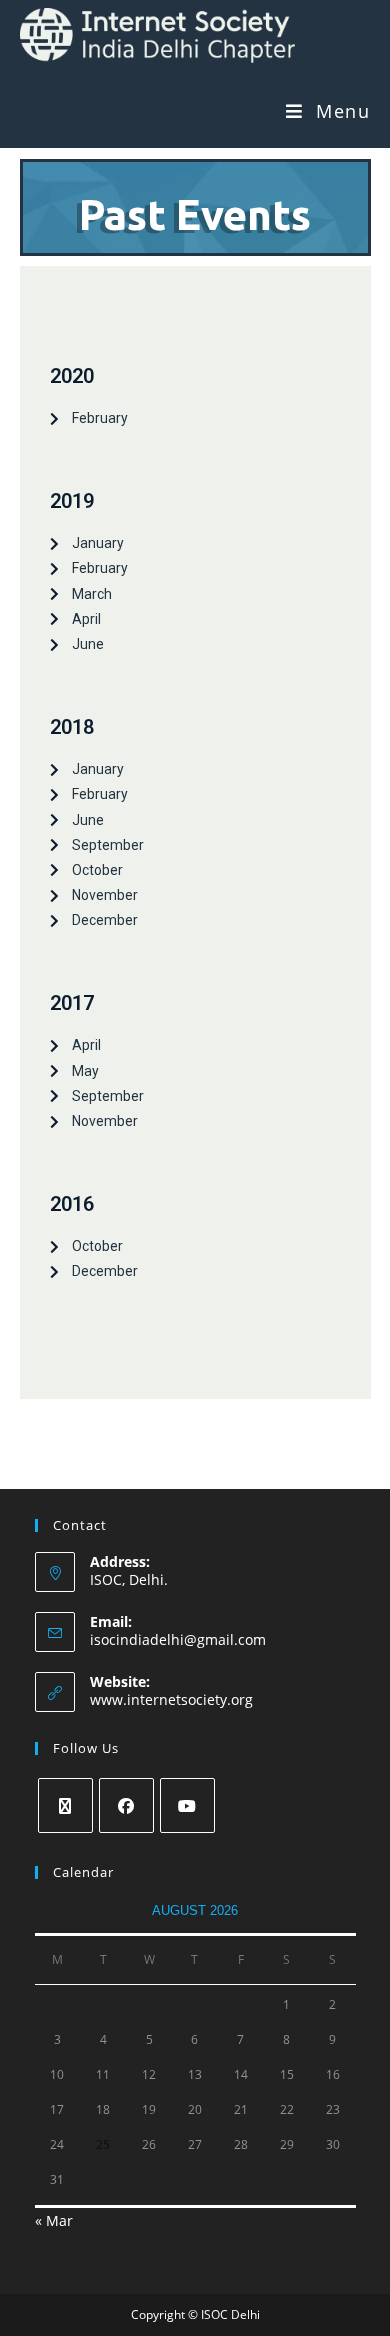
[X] (65, 1805)
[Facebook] (126, 1805)
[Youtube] (187, 1805)
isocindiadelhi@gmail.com (178, 1639)
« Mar (54, 2220)
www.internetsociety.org (171, 1699)
